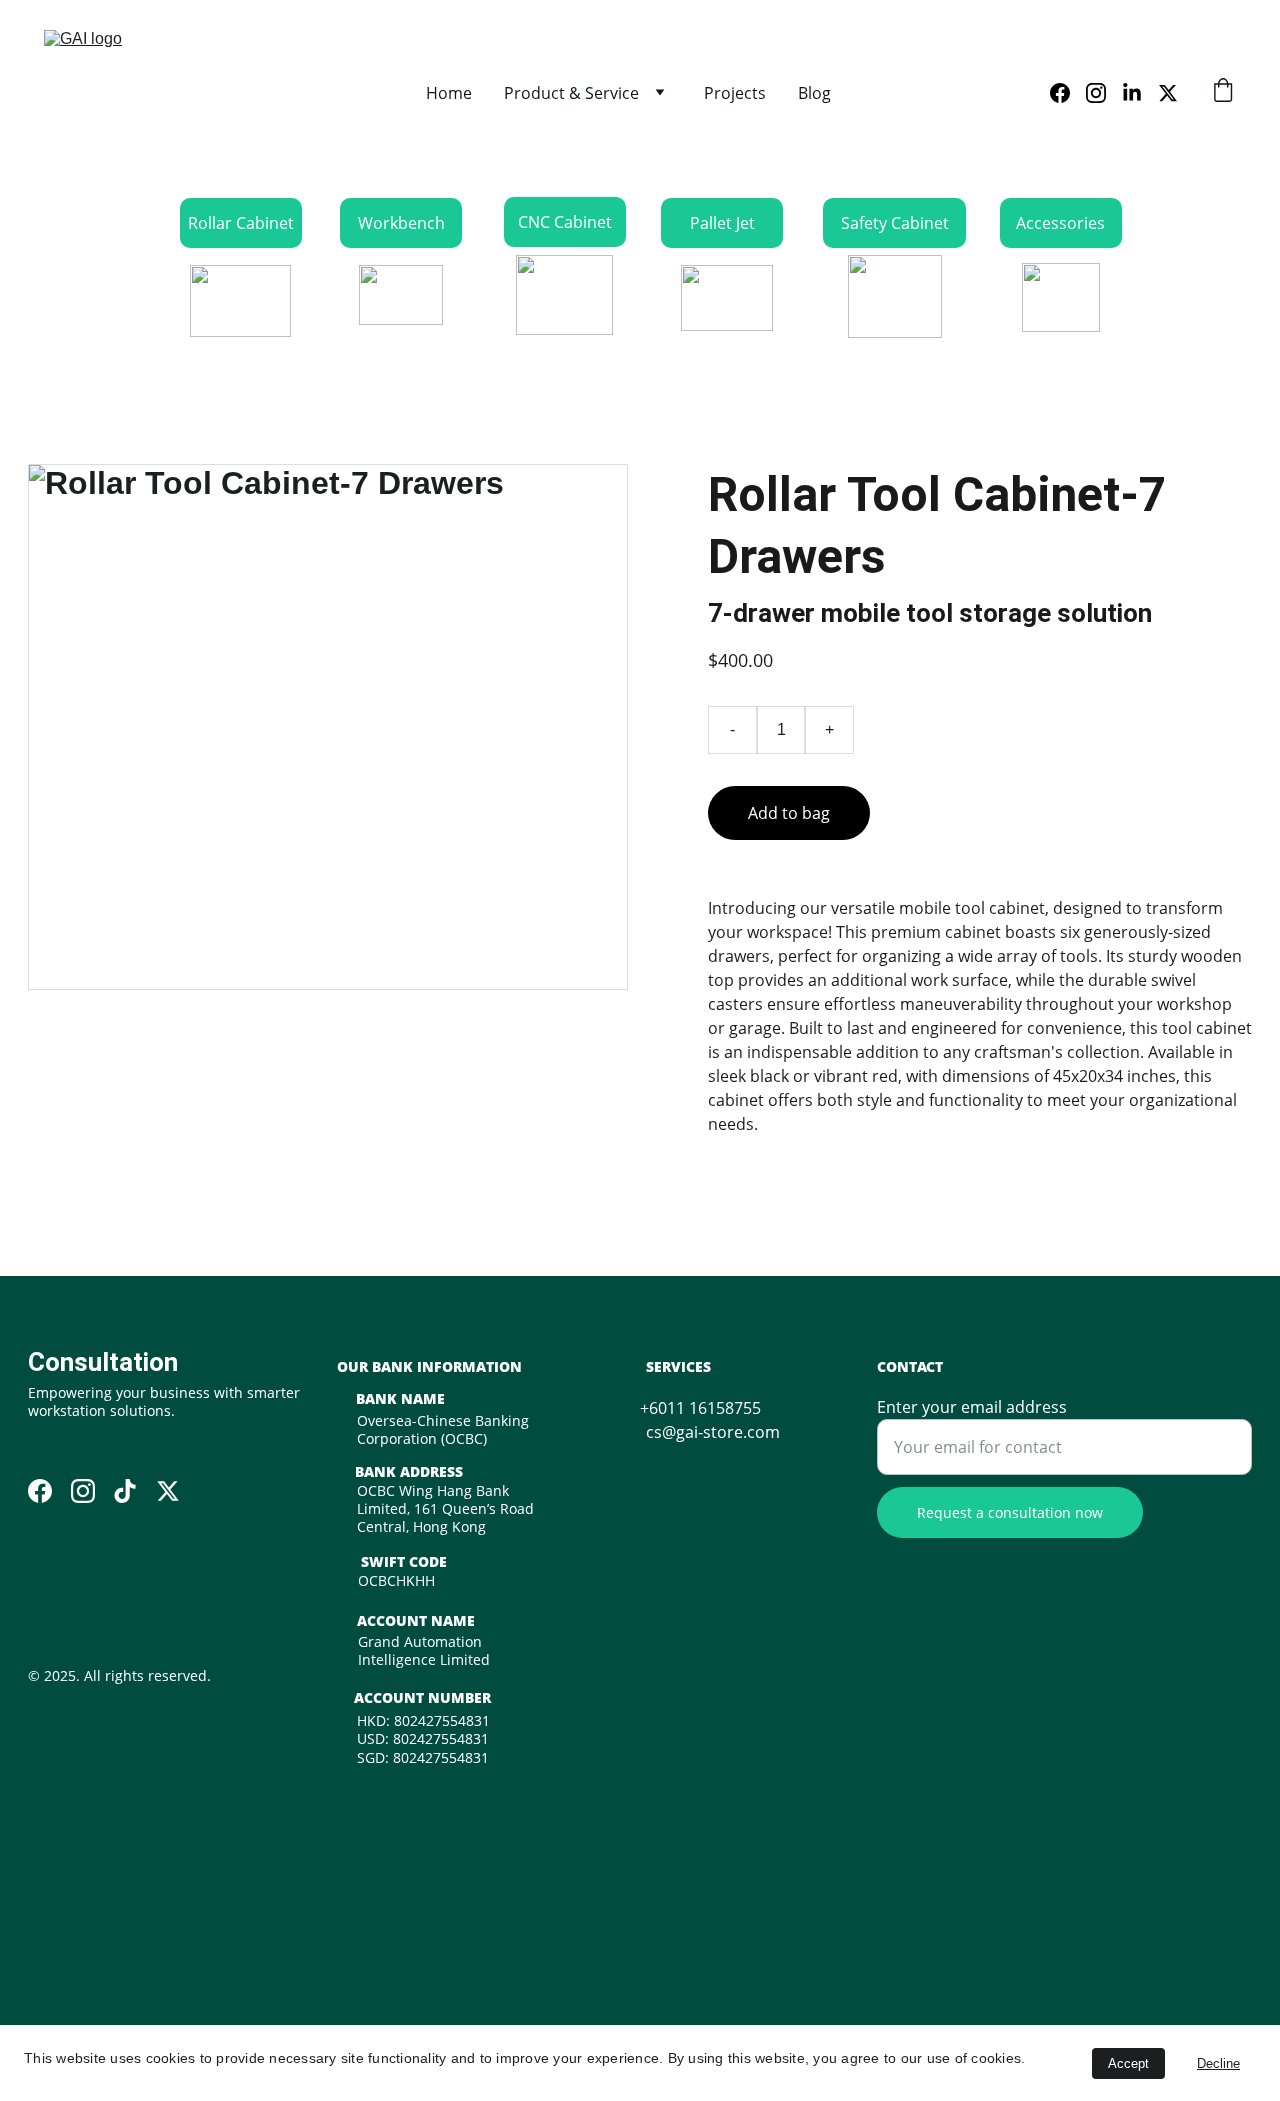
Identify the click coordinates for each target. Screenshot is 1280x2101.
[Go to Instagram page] (1104, 93)
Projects (735, 93)
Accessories (1060, 223)
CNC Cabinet (565, 222)
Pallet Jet (722, 223)
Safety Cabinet (895, 223)
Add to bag (789, 813)
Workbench (401, 223)
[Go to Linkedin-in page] (1140, 93)
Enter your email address (972, 1407)
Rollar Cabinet (241, 223)
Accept (1128, 2063)
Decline (1218, 2063)
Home (449, 93)
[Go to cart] (1223, 92)
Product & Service (571, 93)
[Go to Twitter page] (1168, 93)
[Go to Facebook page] (1068, 93)
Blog (814, 93)
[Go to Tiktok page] (125, 1491)
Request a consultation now (1010, 1512)
